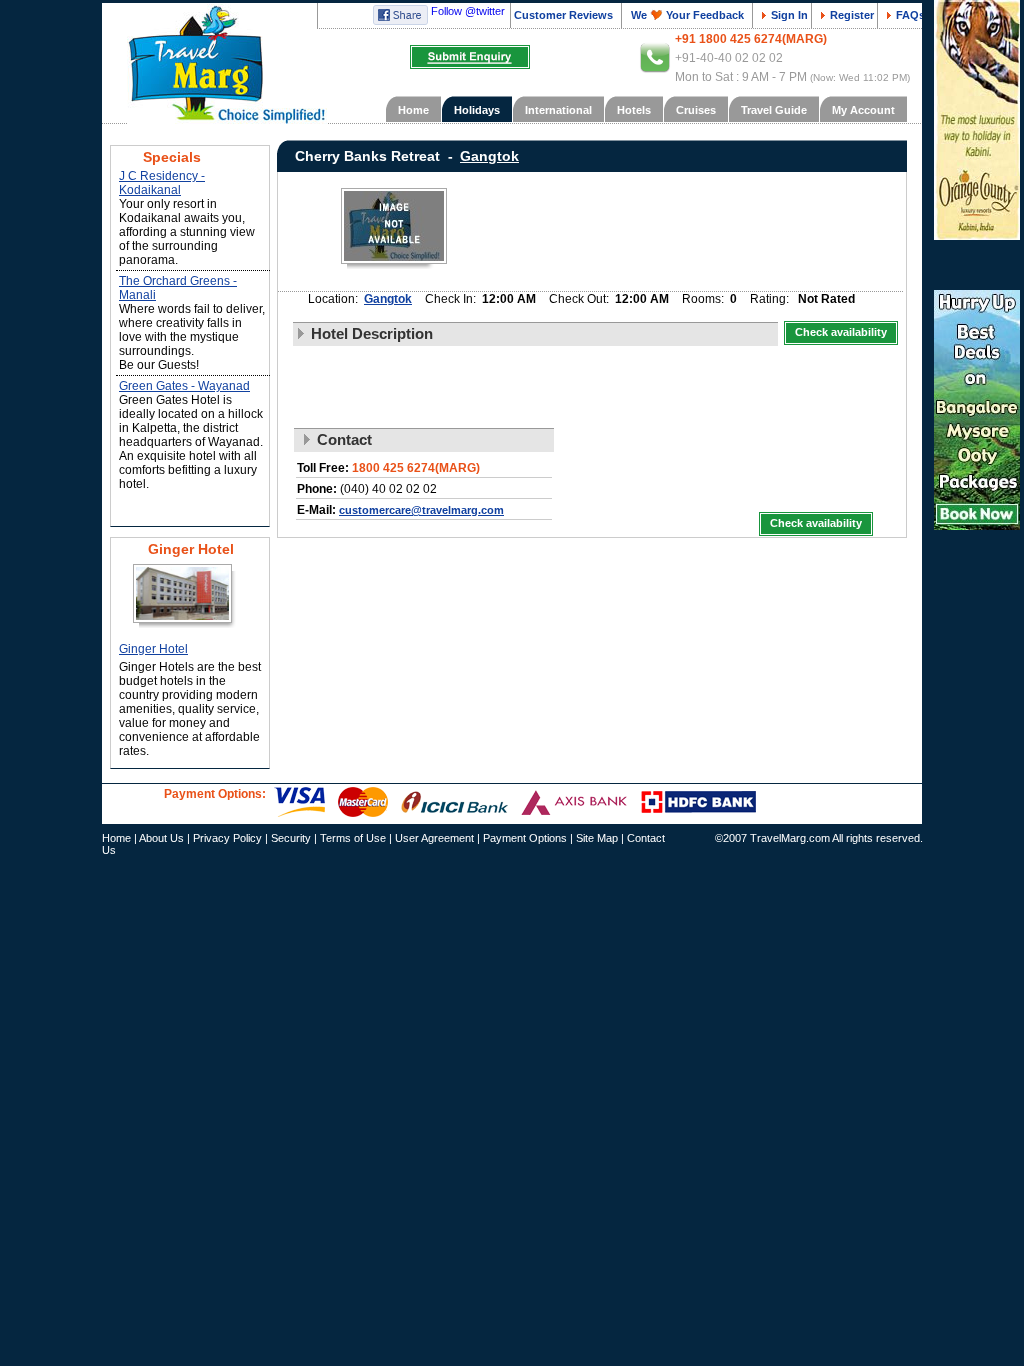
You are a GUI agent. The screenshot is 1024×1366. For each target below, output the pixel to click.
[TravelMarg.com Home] (214, 69)
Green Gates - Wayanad (184, 386)
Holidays (477, 110)
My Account (863, 110)
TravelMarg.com (790, 838)
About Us (161, 838)
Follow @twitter (468, 11)
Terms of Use (353, 838)
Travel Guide (774, 110)
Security (291, 838)
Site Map (597, 838)
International (558, 110)
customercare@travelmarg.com (421, 510)
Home (413, 110)
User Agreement (434, 838)
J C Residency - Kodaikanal (162, 183)
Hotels (634, 110)
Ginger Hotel (153, 649)
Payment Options (525, 838)
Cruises (696, 110)
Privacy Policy (227, 838)
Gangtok (388, 299)
